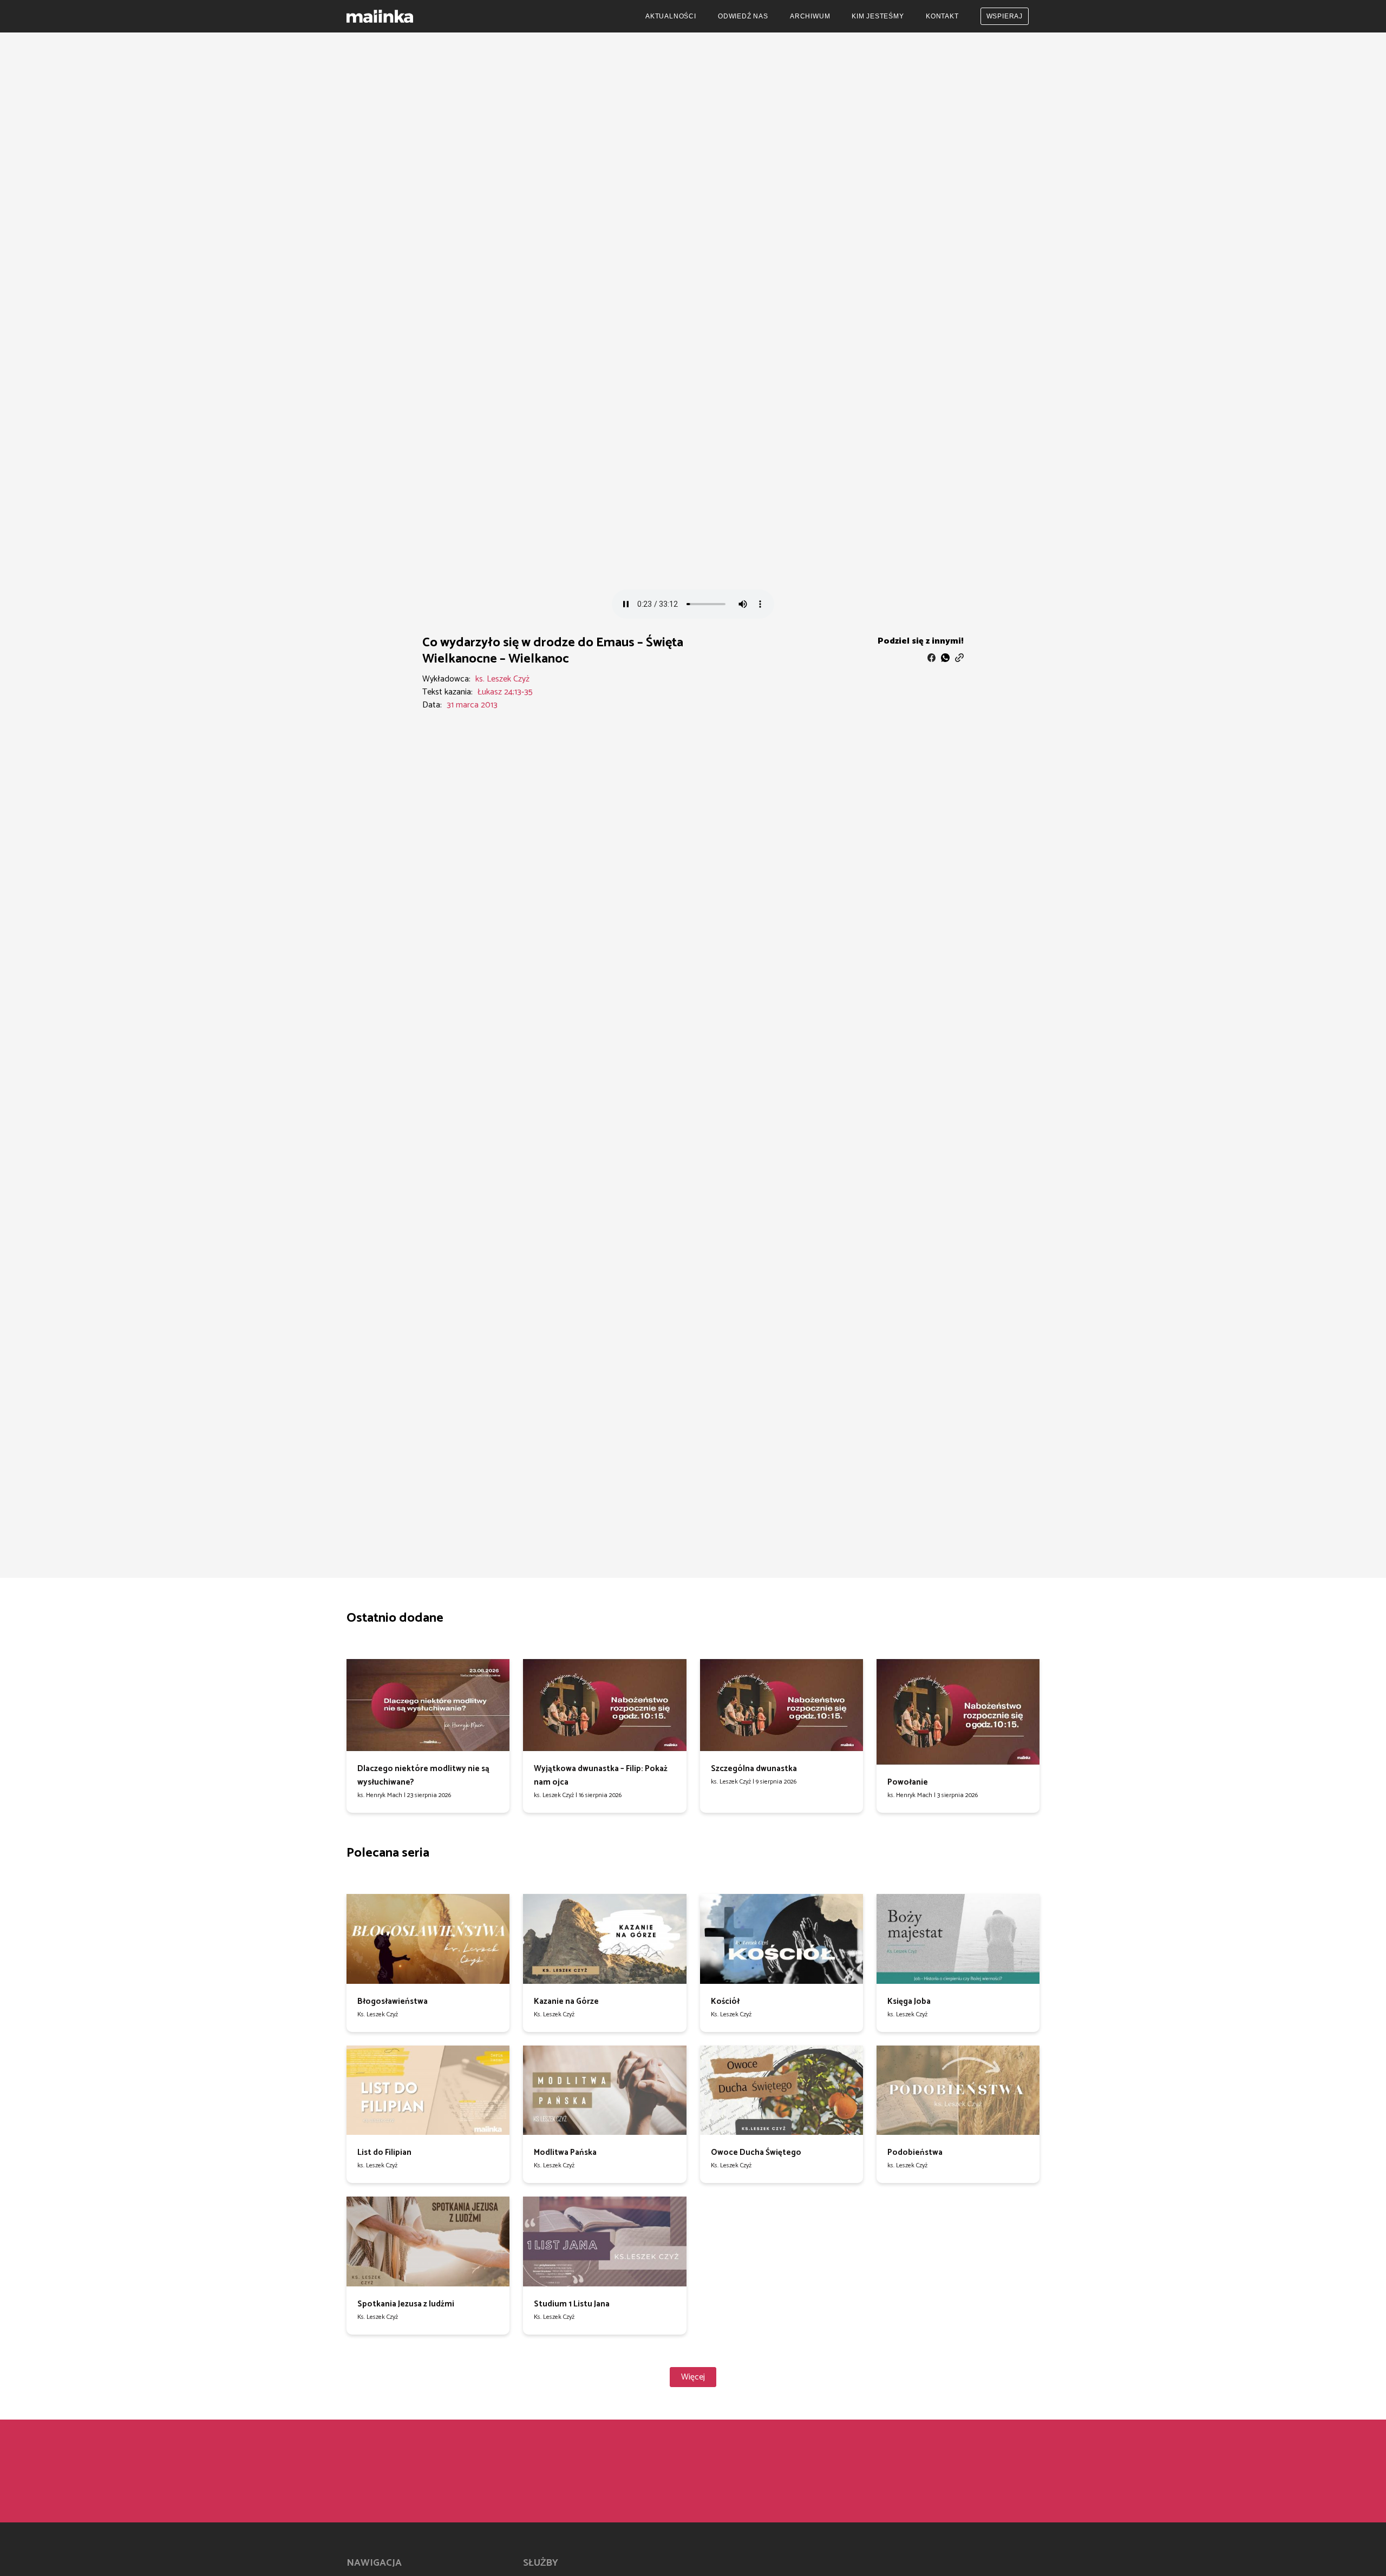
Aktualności (671, 16)
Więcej (693, 2377)
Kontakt (942, 16)
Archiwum (810, 16)
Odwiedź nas (743, 16)
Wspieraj (1005, 16)
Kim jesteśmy (878, 16)
